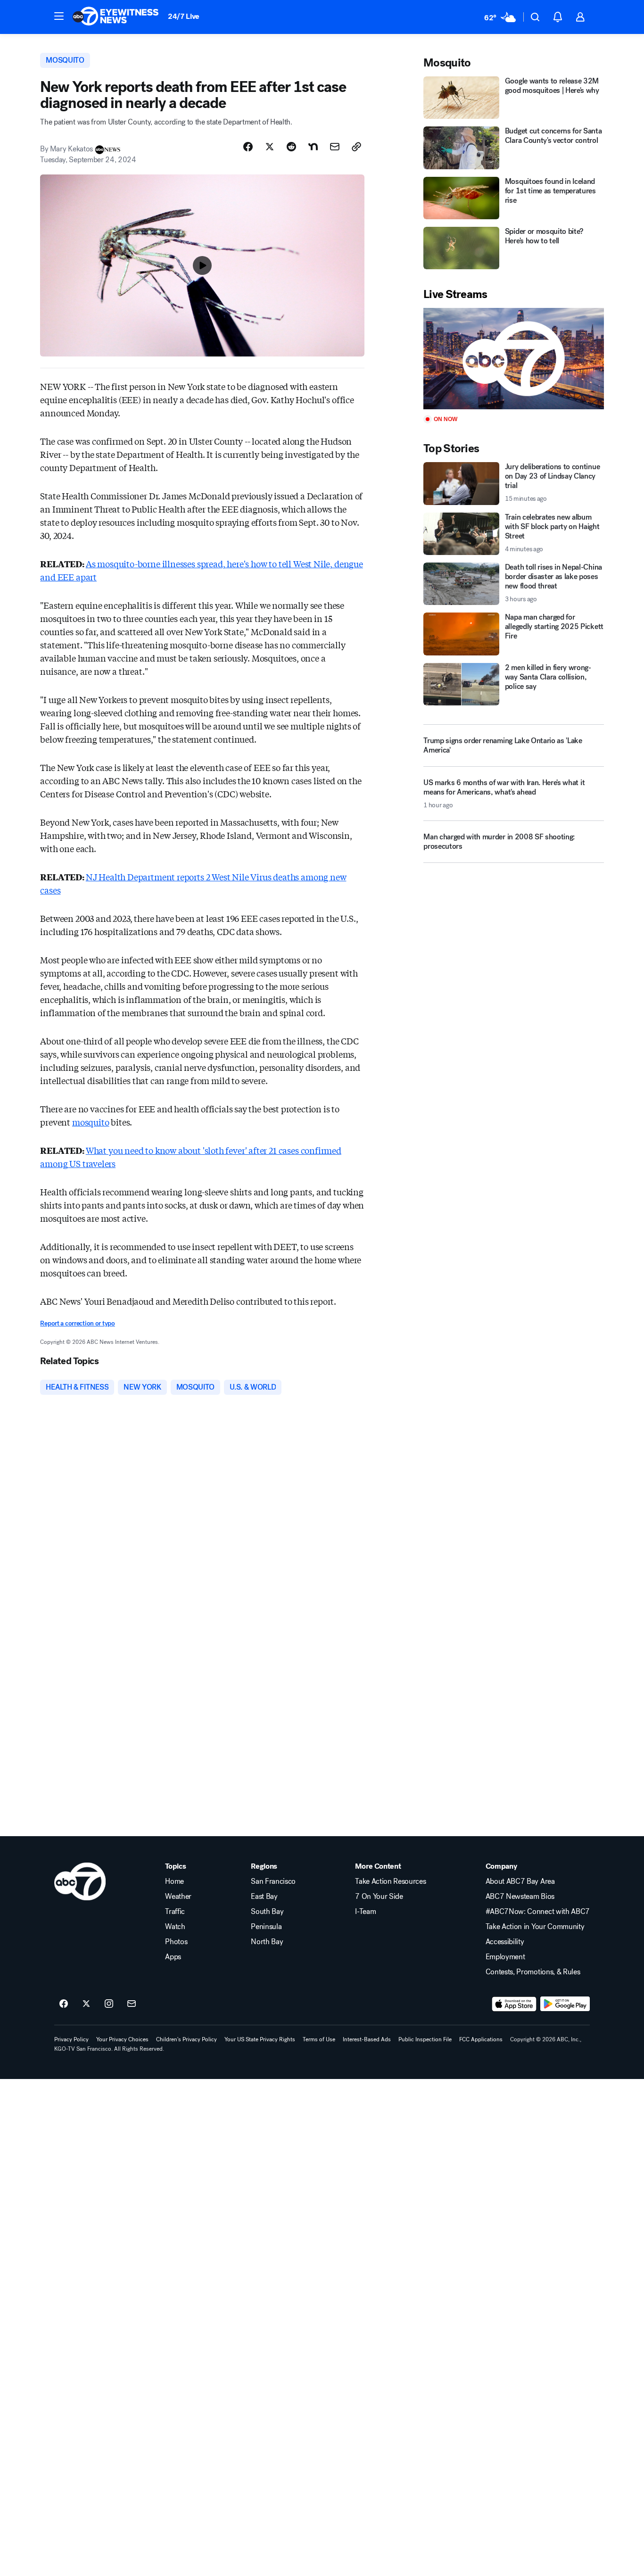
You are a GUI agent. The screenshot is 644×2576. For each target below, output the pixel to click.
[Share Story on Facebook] (248, 147)
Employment (505, 1957)
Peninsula (266, 1927)
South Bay (267, 1912)
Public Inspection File (425, 2039)
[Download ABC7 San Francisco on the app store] (514, 2004)
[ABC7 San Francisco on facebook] (64, 2004)
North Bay (267, 1942)
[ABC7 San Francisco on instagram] (109, 2004)
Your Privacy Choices (122, 2039)
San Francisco (273, 1881)
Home (174, 1881)
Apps (173, 1957)
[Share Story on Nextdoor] (313, 147)
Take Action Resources (390, 1881)
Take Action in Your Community (535, 1927)
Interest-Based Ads (367, 2039)
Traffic (175, 1912)
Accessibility (505, 1942)
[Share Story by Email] (335, 147)
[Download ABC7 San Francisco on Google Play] (565, 2004)
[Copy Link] (356, 147)
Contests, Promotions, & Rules (533, 1972)
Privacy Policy (71, 2039)
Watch (175, 1927)
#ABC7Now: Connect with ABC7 (538, 1912)
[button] (59, 16)
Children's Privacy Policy (186, 2039)
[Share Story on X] (270, 147)
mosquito (91, 1122)
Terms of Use (319, 2039)
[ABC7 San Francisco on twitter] (86, 2004)
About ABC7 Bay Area (520, 1881)
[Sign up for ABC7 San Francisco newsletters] (132, 2004)
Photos (176, 1942)
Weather (178, 1897)
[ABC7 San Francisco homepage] (116, 17)
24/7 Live (184, 16)
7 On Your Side (379, 1897)
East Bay (264, 1897)
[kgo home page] (80, 1881)
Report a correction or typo (77, 1323)
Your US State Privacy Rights (260, 2039)
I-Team (365, 1912)
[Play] (513, 359)
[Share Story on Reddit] (291, 147)
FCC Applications (481, 2039)
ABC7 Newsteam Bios (520, 1897)
